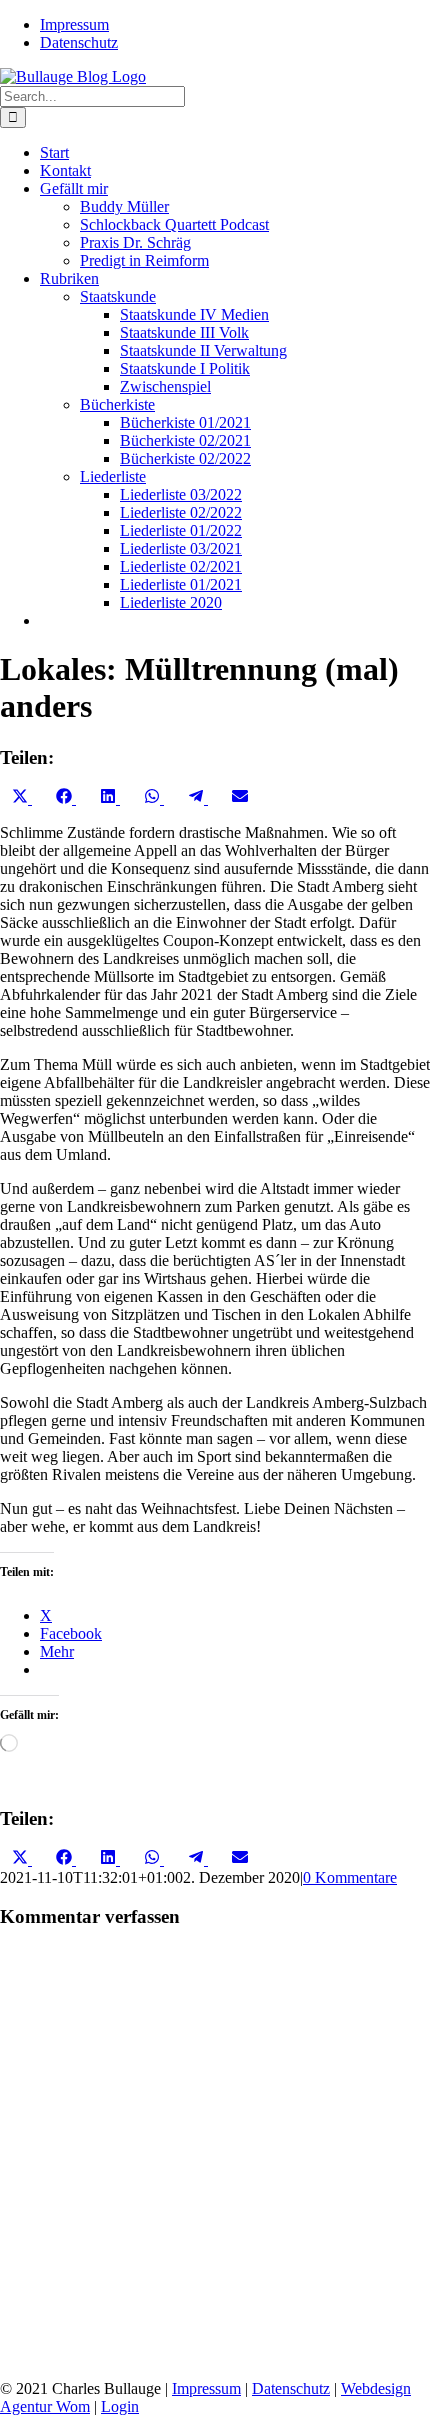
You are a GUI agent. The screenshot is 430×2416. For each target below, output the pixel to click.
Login (120, 2406)
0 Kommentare (350, 1877)
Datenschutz (291, 2388)
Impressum (206, 2388)
